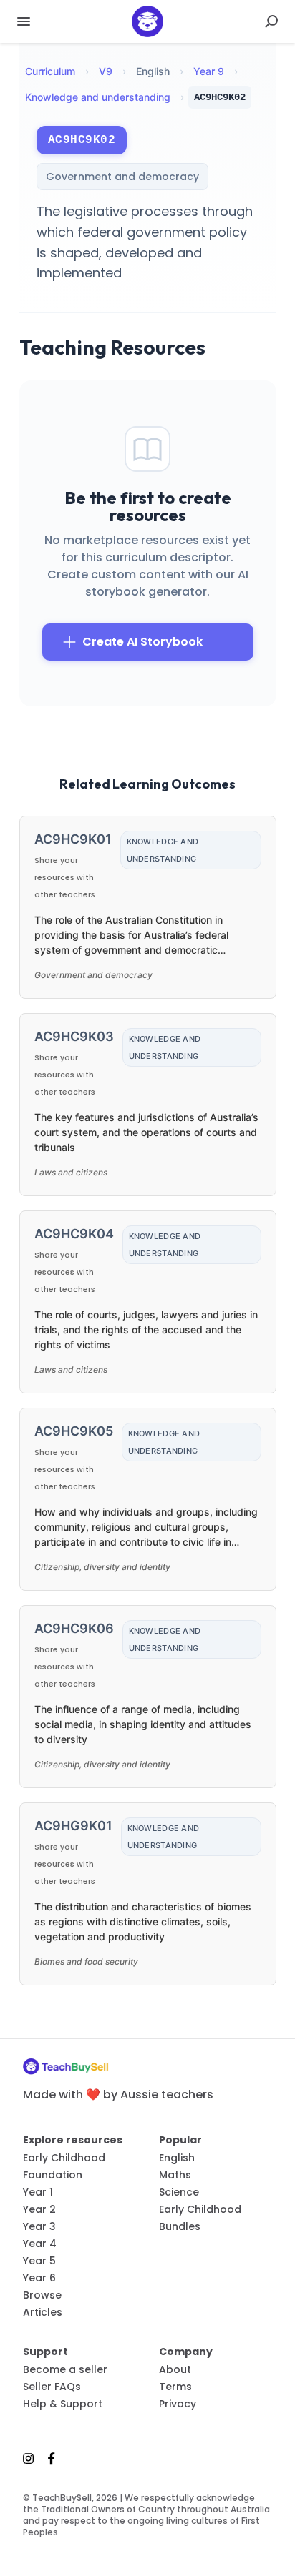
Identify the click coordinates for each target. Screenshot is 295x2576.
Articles (43, 2312)
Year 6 (39, 2278)
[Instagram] (32, 2458)
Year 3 (39, 2226)
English (177, 2158)
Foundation (53, 2175)
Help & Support (63, 2404)
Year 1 (38, 2192)
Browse (42, 2295)
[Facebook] (52, 2458)
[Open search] (271, 21)
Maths (175, 2175)
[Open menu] (24, 21)
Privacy (178, 2404)
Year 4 (40, 2244)
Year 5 (39, 2261)
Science (179, 2192)
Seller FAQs (52, 2387)
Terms (175, 2387)
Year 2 (39, 2209)
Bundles (180, 2226)
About (175, 2369)
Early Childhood (64, 2158)
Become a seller (65, 2369)
